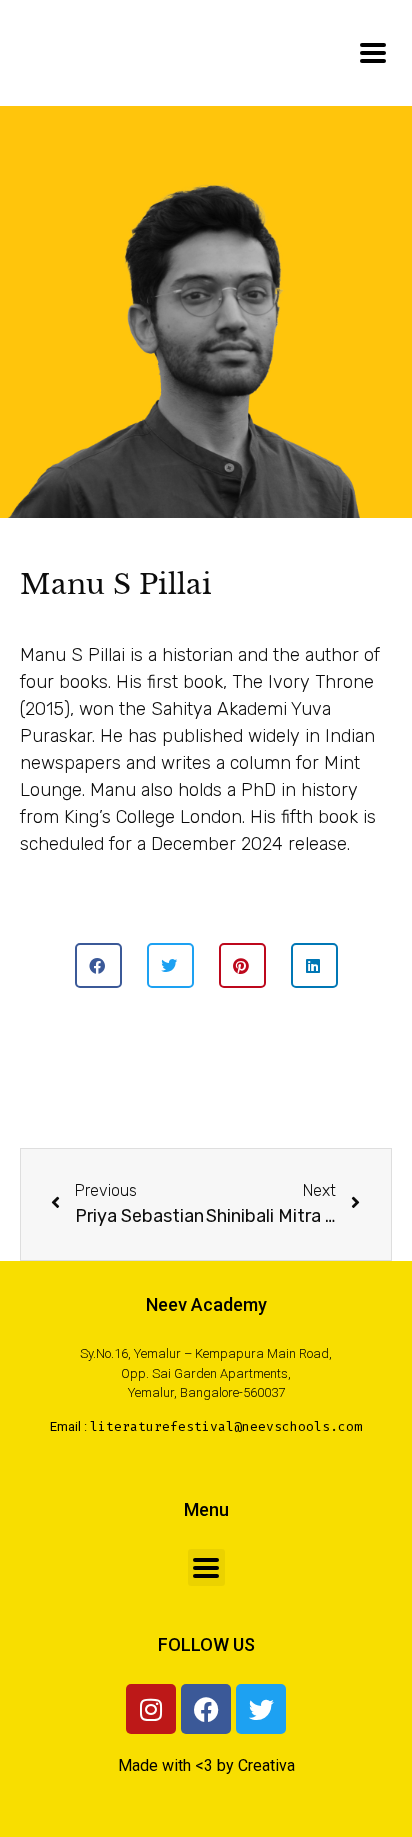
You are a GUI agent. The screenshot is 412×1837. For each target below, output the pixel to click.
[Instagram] (151, 1709)
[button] (98, 965)
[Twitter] (261, 1709)
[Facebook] (206, 1709)
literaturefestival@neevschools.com (226, 1426)
